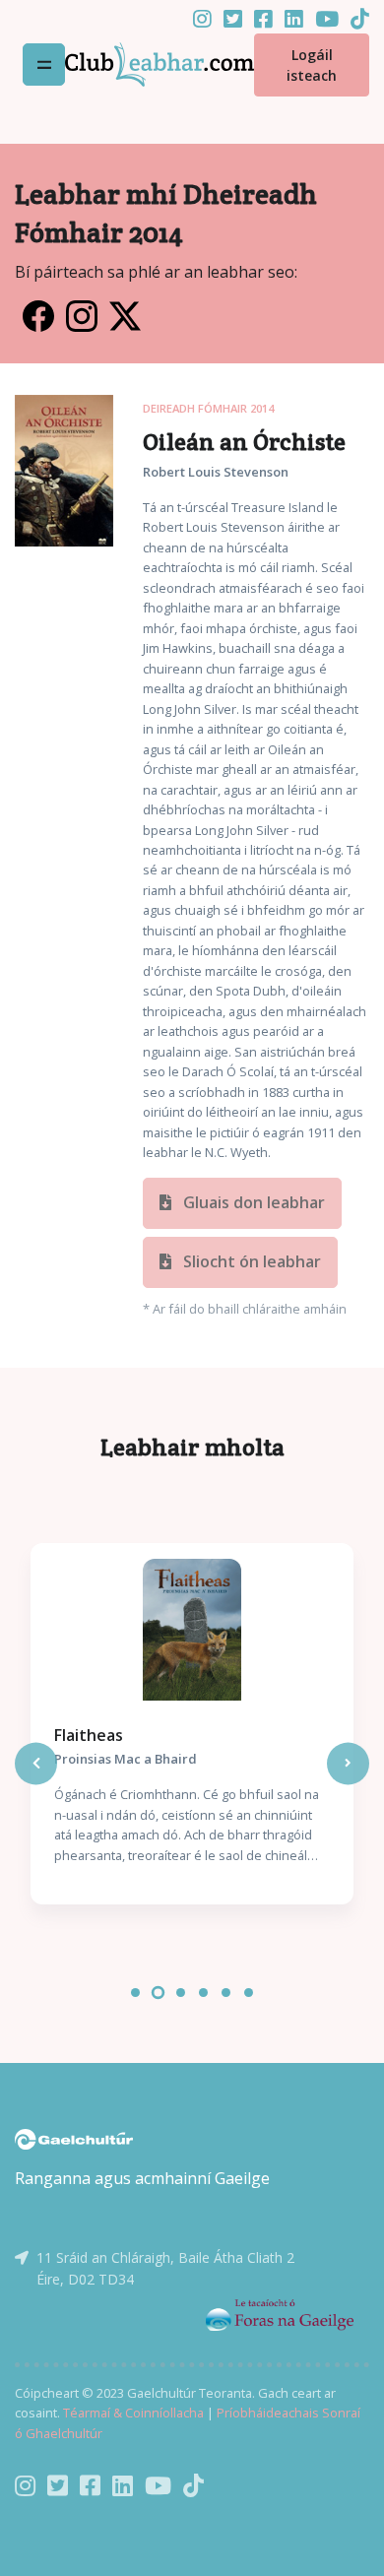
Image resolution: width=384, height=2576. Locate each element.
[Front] (160, 64)
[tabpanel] (192, 1724)
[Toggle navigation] (44, 64)
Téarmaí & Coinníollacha (133, 2413)
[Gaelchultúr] (74, 2138)
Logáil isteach (312, 65)
